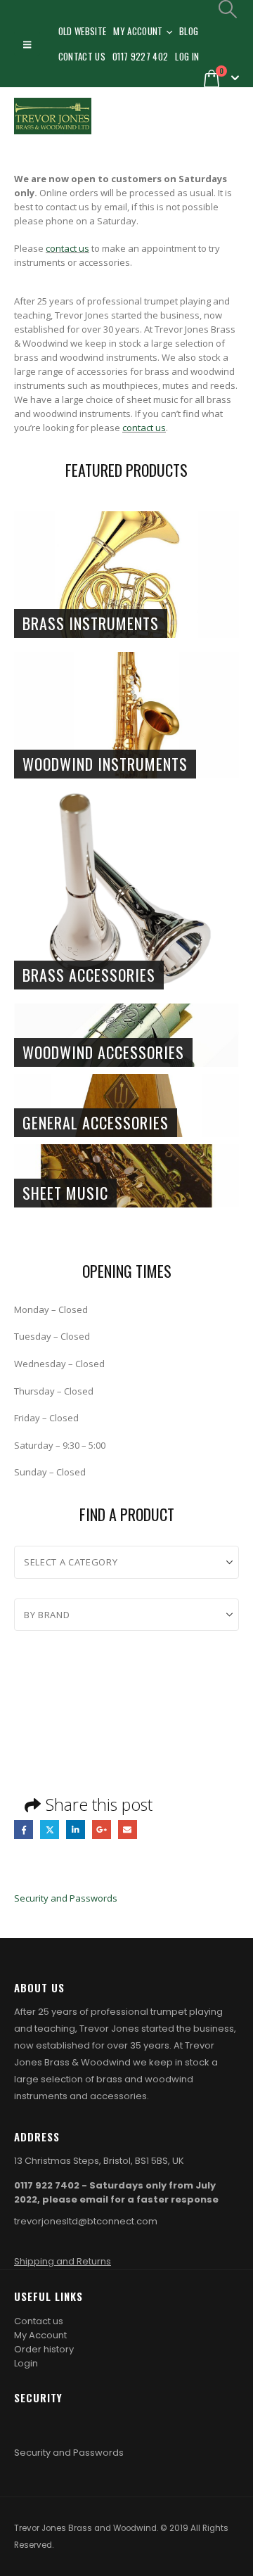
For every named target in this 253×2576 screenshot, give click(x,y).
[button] (27, 44)
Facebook (24, 1830)
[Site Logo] (53, 116)
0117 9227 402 (140, 56)
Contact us (39, 2321)
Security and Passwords (66, 1898)
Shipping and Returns (63, 2261)
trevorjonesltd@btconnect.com (86, 2221)
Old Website (83, 31)
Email (128, 1830)
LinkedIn (76, 1830)
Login (26, 2363)
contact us (67, 248)
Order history (44, 2349)
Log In (187, 56)
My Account (138, 31)
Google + (102, 1830)
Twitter (50, 1830)
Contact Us (82, 56)
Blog (189, 31)
